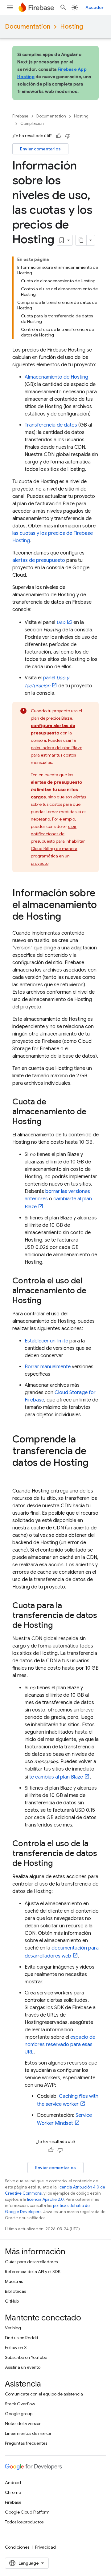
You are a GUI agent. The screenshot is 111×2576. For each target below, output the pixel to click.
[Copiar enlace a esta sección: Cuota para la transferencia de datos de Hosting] (59, 1626)
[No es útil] (68, 136)
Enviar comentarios (40, 149)
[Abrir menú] (10, 7)
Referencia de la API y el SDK (33, 2272)
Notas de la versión (23, 2423)
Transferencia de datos (51, 425)
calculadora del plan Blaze (57, 748)
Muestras (14, 2281)
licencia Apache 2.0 (45, 2199)
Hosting (72, 27)
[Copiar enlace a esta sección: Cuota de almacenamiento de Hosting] (48, 1122)
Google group (19, 2414)
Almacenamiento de (56, 377)
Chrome (13, 2492)
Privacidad (45, 2547)
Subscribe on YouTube (26, 2357)
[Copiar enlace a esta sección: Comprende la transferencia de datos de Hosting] (18, 1475)
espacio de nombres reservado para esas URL (60, 2045)
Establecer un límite (46, 1341)
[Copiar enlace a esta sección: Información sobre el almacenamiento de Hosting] (67, 917)
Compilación (32, 123)
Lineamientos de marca (28, 2433)
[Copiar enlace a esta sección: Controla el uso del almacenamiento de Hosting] (48, 1301)
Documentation (28, 27)
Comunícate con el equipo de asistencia (44, 2394)
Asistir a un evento (23, 2367)
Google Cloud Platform (27, 2512)
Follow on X (16, 2347)
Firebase (20, 116)
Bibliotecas (15, 2291)
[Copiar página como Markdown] (81, 240)
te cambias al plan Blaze (56, 1777)
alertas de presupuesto (39, 560)
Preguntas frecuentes (26, 2443)
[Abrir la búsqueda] (63, 7)
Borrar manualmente (48, 1367)
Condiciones (17, 2547)
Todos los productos (24, 2522)
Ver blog (13, 2328)
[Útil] (59, 136)
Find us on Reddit (22, 2338)
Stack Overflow (20, 2404)
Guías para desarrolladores (31, 2262)
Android (13, 2483)
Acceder (95, 7)
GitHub (12, 2301)
